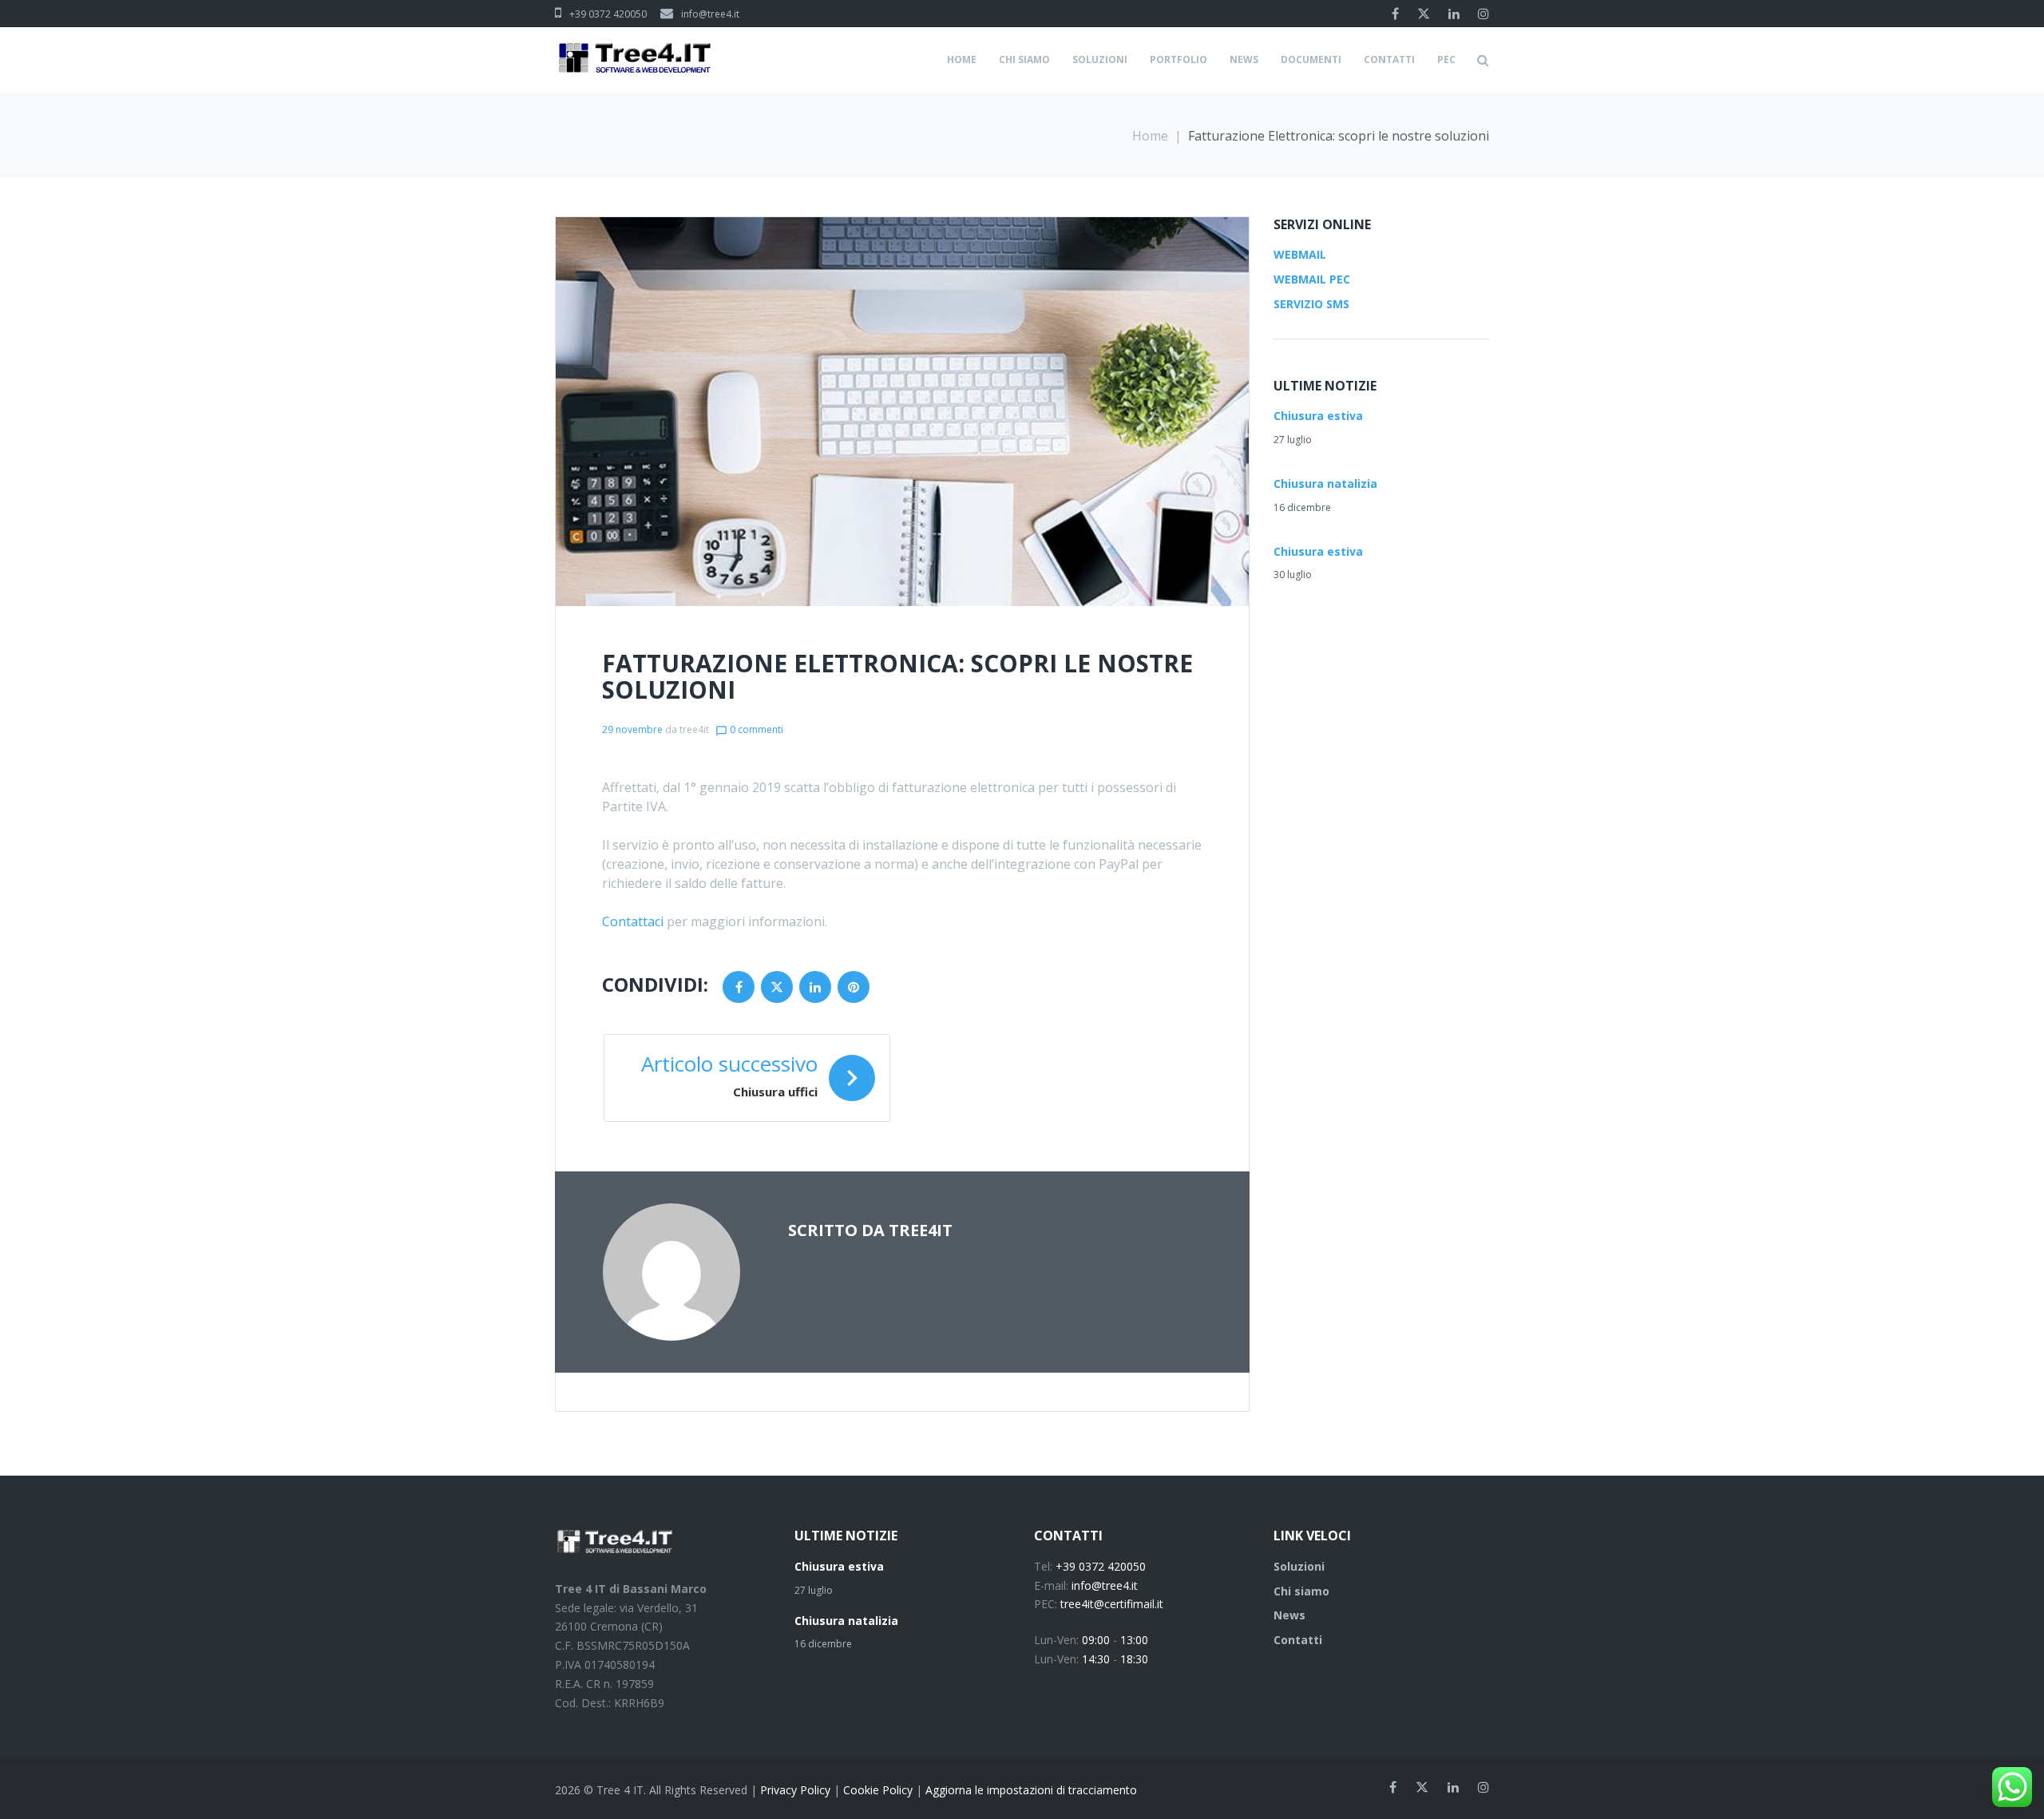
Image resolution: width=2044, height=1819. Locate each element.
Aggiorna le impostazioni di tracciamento (1031, 1790)
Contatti (1298, 1640)
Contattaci (633, 921)
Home (1150, 136)
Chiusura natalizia (1325, 483)
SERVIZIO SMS (1311, 304)
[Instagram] (1483, 14)
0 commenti (749, 729)
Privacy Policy (795, 1790)
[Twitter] (1424, 14)
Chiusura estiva (1318, 416)
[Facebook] (1395, 14)
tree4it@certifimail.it (1112, 1604)
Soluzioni (1299, 1566)
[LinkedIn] (1454, 14)
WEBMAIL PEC (1312, 279)
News (1289, 1615)
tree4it (694, 729)
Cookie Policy (878, 1790)
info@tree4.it (710, 14)
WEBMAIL (1300, 254)
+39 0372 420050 (608, 14)
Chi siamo (1301, 1591)
